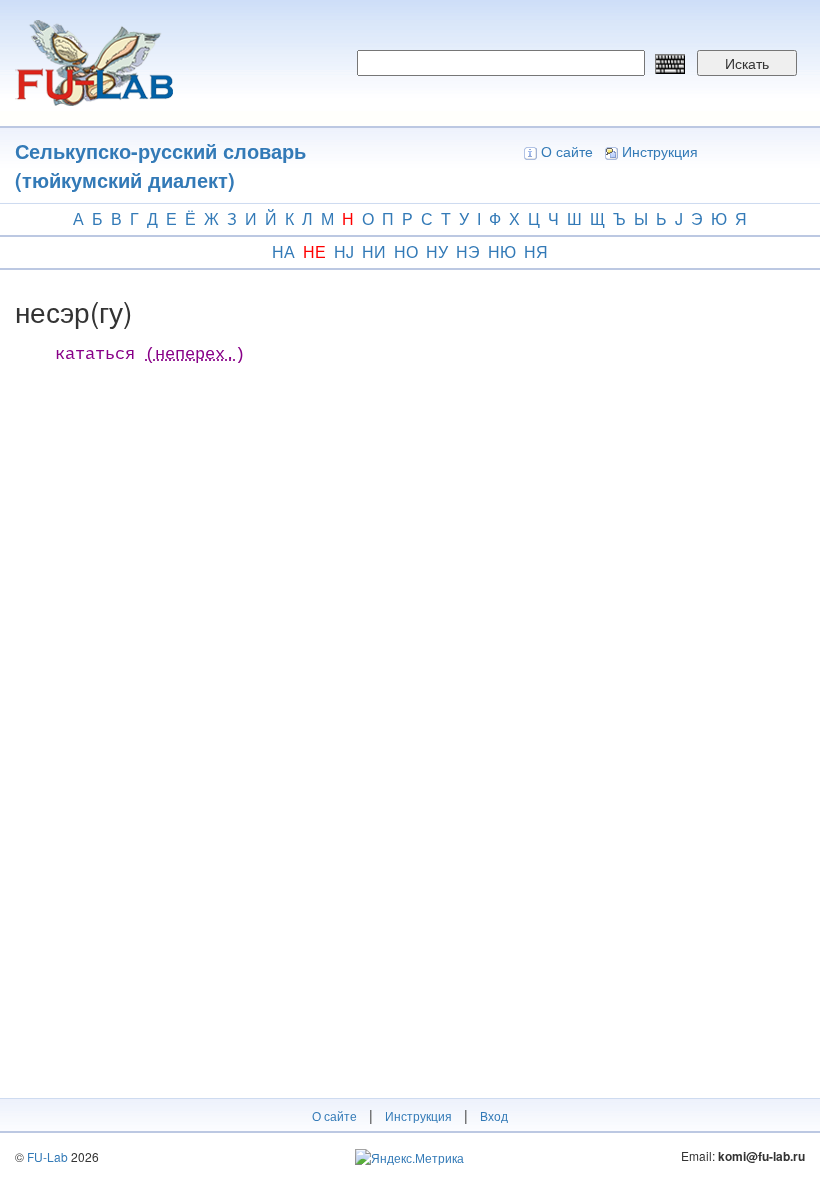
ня (536, 251)
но (406, 251)
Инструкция (660, 151)
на (283, 251)
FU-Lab (47, 1156)
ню (502, 251)
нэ (468, 251)
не (314, 251)
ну (437, 251)
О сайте (567, 151)
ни (374, 251)
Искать (747, 63)
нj (344, 251)
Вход (494, 1115)
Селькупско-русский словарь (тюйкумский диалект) (160, 165)
